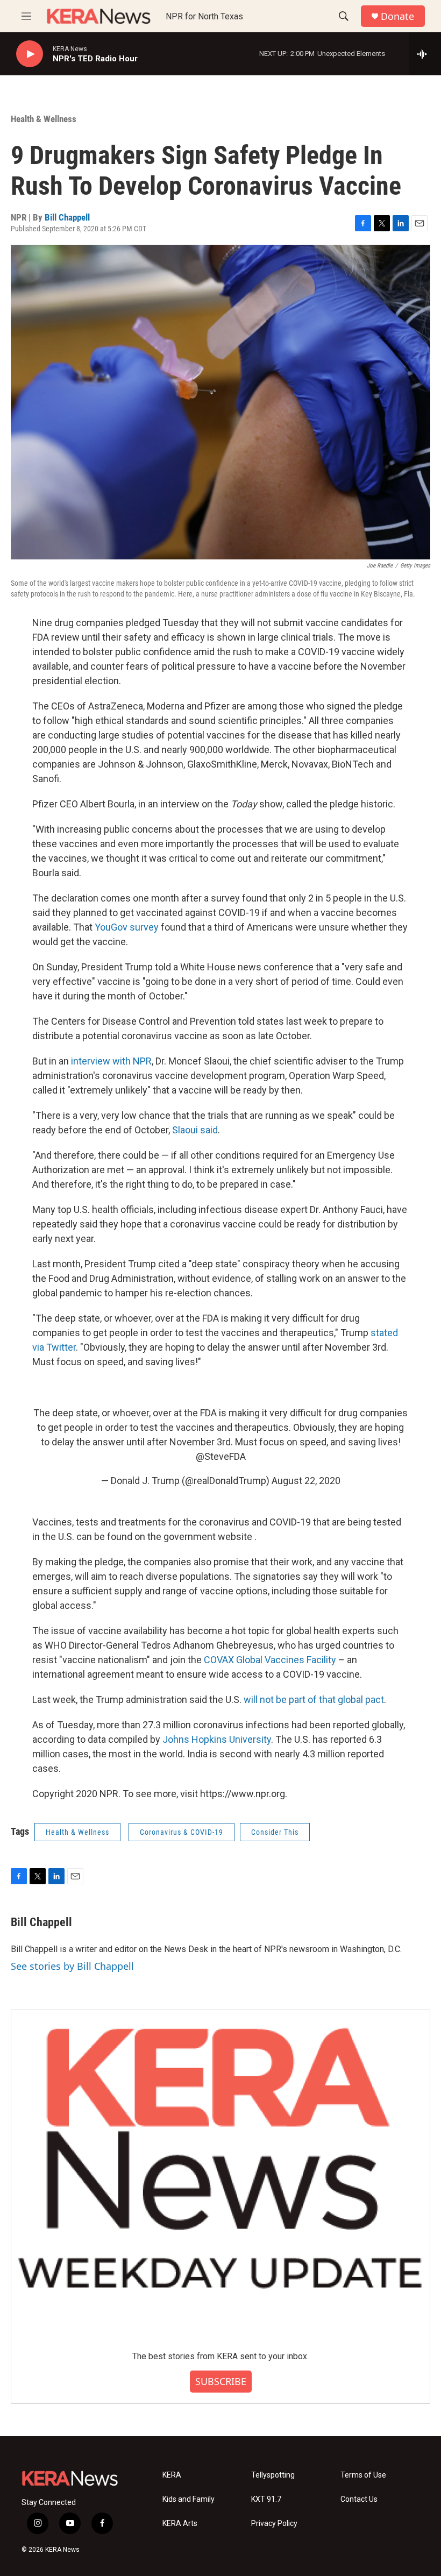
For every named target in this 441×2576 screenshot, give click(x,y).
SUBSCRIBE (221, 2381)
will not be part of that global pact (314, 1699)
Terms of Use (363, 2475)
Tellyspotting (273, 2475)
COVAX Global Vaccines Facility (270, 1660)
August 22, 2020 (306, 1481)
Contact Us (359, 2499)
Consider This (275, 1832)
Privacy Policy (274, 2524)
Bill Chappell (67, 217)
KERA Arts (180, 2524)
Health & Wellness (44, 119)
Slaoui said (195, 1130)
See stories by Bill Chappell (72, 1966)
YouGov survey (127, 927)
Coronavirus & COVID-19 (182, 1832)
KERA (172, 2475)
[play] (30, 54)
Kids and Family (189, 2499)
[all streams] (425, 54)
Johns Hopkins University (217, 1739)
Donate (397, 16)
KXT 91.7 (266, 2499)
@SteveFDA (221, 1456)
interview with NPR (111, 1061)
